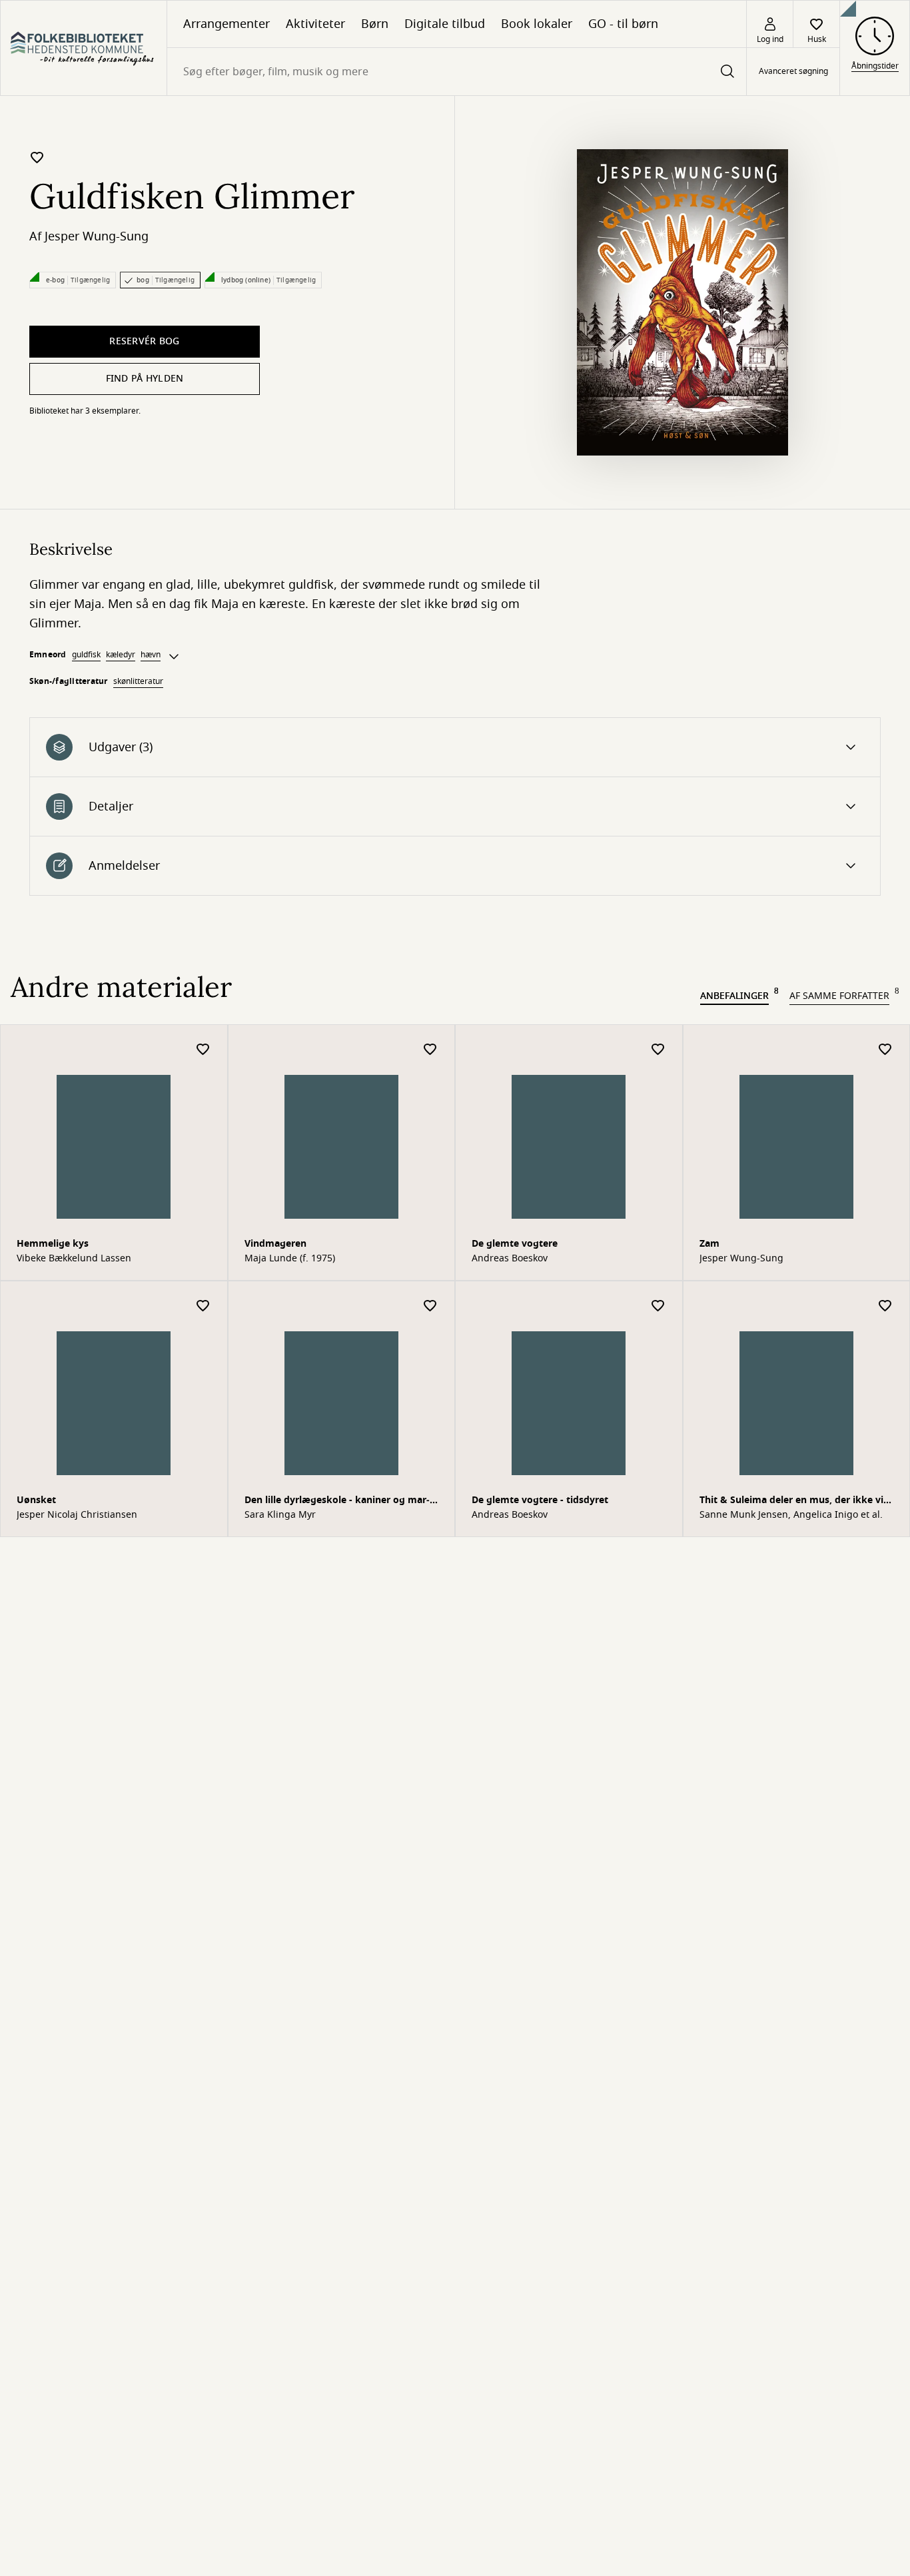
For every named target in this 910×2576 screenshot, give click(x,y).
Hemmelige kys (53, 1244)
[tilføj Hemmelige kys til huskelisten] (203, 1050)
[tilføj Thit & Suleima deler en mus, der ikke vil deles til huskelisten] (885, 1306)
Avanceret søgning (793, 72)
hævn (151, 655)
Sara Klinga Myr (280, 1515)
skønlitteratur (138, 681)
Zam (709, 1244)
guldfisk (86, 655)
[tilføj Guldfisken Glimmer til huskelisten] (37, 157)
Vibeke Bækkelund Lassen (74, 1259)
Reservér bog (144, 341)
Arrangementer (227, 24)
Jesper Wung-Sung (97, 236)
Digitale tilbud (445, 24)
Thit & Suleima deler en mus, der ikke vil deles (793, 1501)
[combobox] (457, 72)
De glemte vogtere (515, 1244)
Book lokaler (537, 24)
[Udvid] (174, 657)
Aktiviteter (315, 24)
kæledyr (121, 655)
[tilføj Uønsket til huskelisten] (203, 1306)
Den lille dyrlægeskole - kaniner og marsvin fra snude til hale (337, 1501)
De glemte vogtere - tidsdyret (540, 1500)
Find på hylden (145, 379)
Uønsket (36, 1500)
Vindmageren (275, 1244)
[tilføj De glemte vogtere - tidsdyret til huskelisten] (658, 1306)
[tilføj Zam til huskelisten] (885, 1050)
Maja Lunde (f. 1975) (290, 1259)
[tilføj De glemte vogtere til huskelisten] (658, 1050)
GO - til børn (623, 24)
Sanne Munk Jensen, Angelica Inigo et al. (791, 1515)
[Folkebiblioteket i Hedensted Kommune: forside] (84, 48)
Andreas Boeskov (510, 1259)
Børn (375, 24)
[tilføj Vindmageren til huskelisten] (430, 1050)
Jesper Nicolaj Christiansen (77, 1515)
